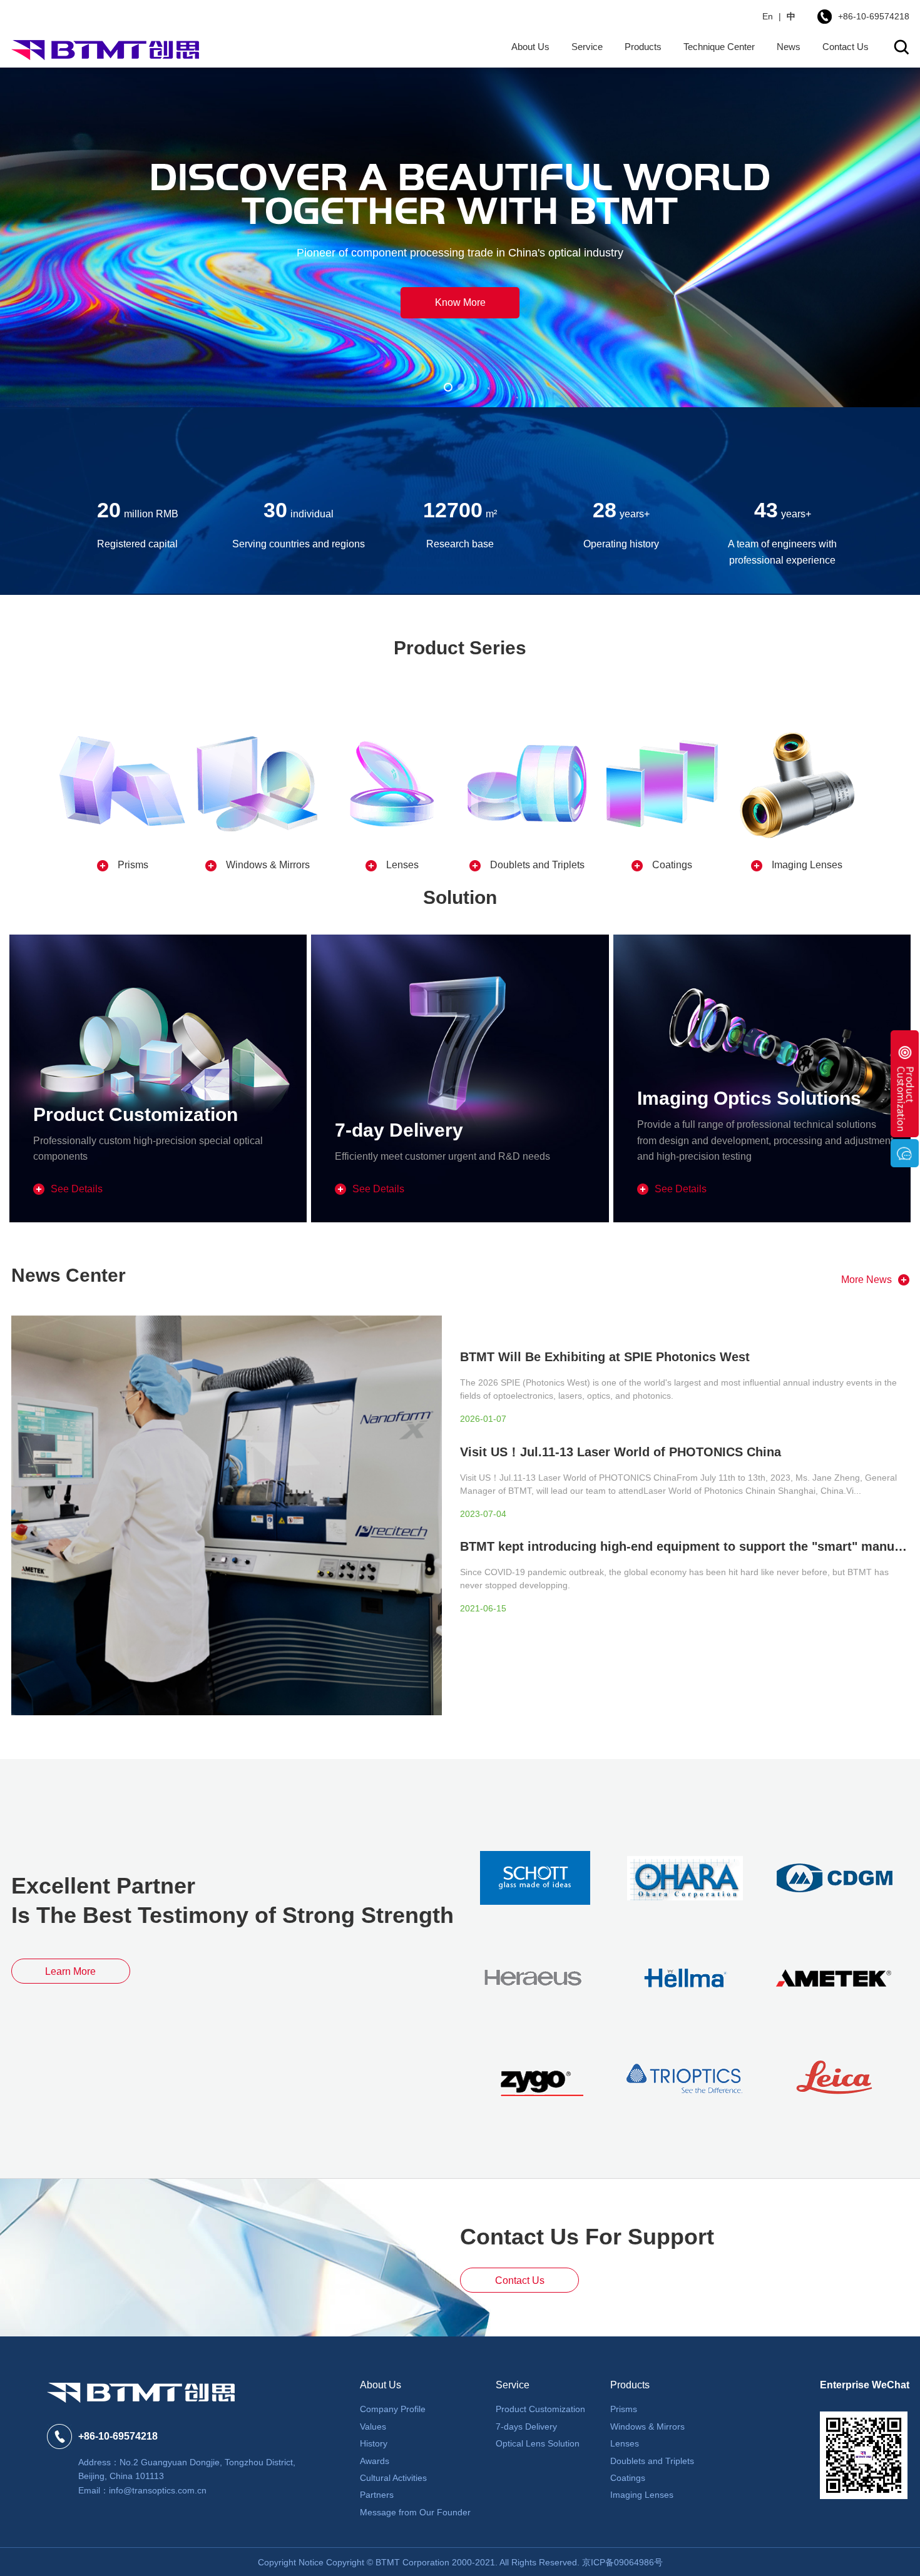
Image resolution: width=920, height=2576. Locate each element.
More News (866, 1280)
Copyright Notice (291, 2562)
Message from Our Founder (415, 2512)
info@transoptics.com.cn (158, 2490)
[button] (447, 387)
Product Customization (540, 2409)
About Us (530, 47)
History (374, 2443)
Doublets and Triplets (652, 2461)
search (902, 47)
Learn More (70, 1971)
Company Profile (393, 2409)
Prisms (624, 2409)
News (789, 47)
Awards (375, 2461)
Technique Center (719, 47)
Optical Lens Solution (538, 2443)
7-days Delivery (526, 2426)
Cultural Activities (393, 2478)
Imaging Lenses (642, 2495)
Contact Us (846, 47)
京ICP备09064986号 (622, 2562)
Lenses (625, 2443)
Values (373, 2426)
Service (587, 47)
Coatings (628, 2478)
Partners (377, 2495)
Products (643, 47)
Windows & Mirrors (647, 2426)
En (768, 16)
